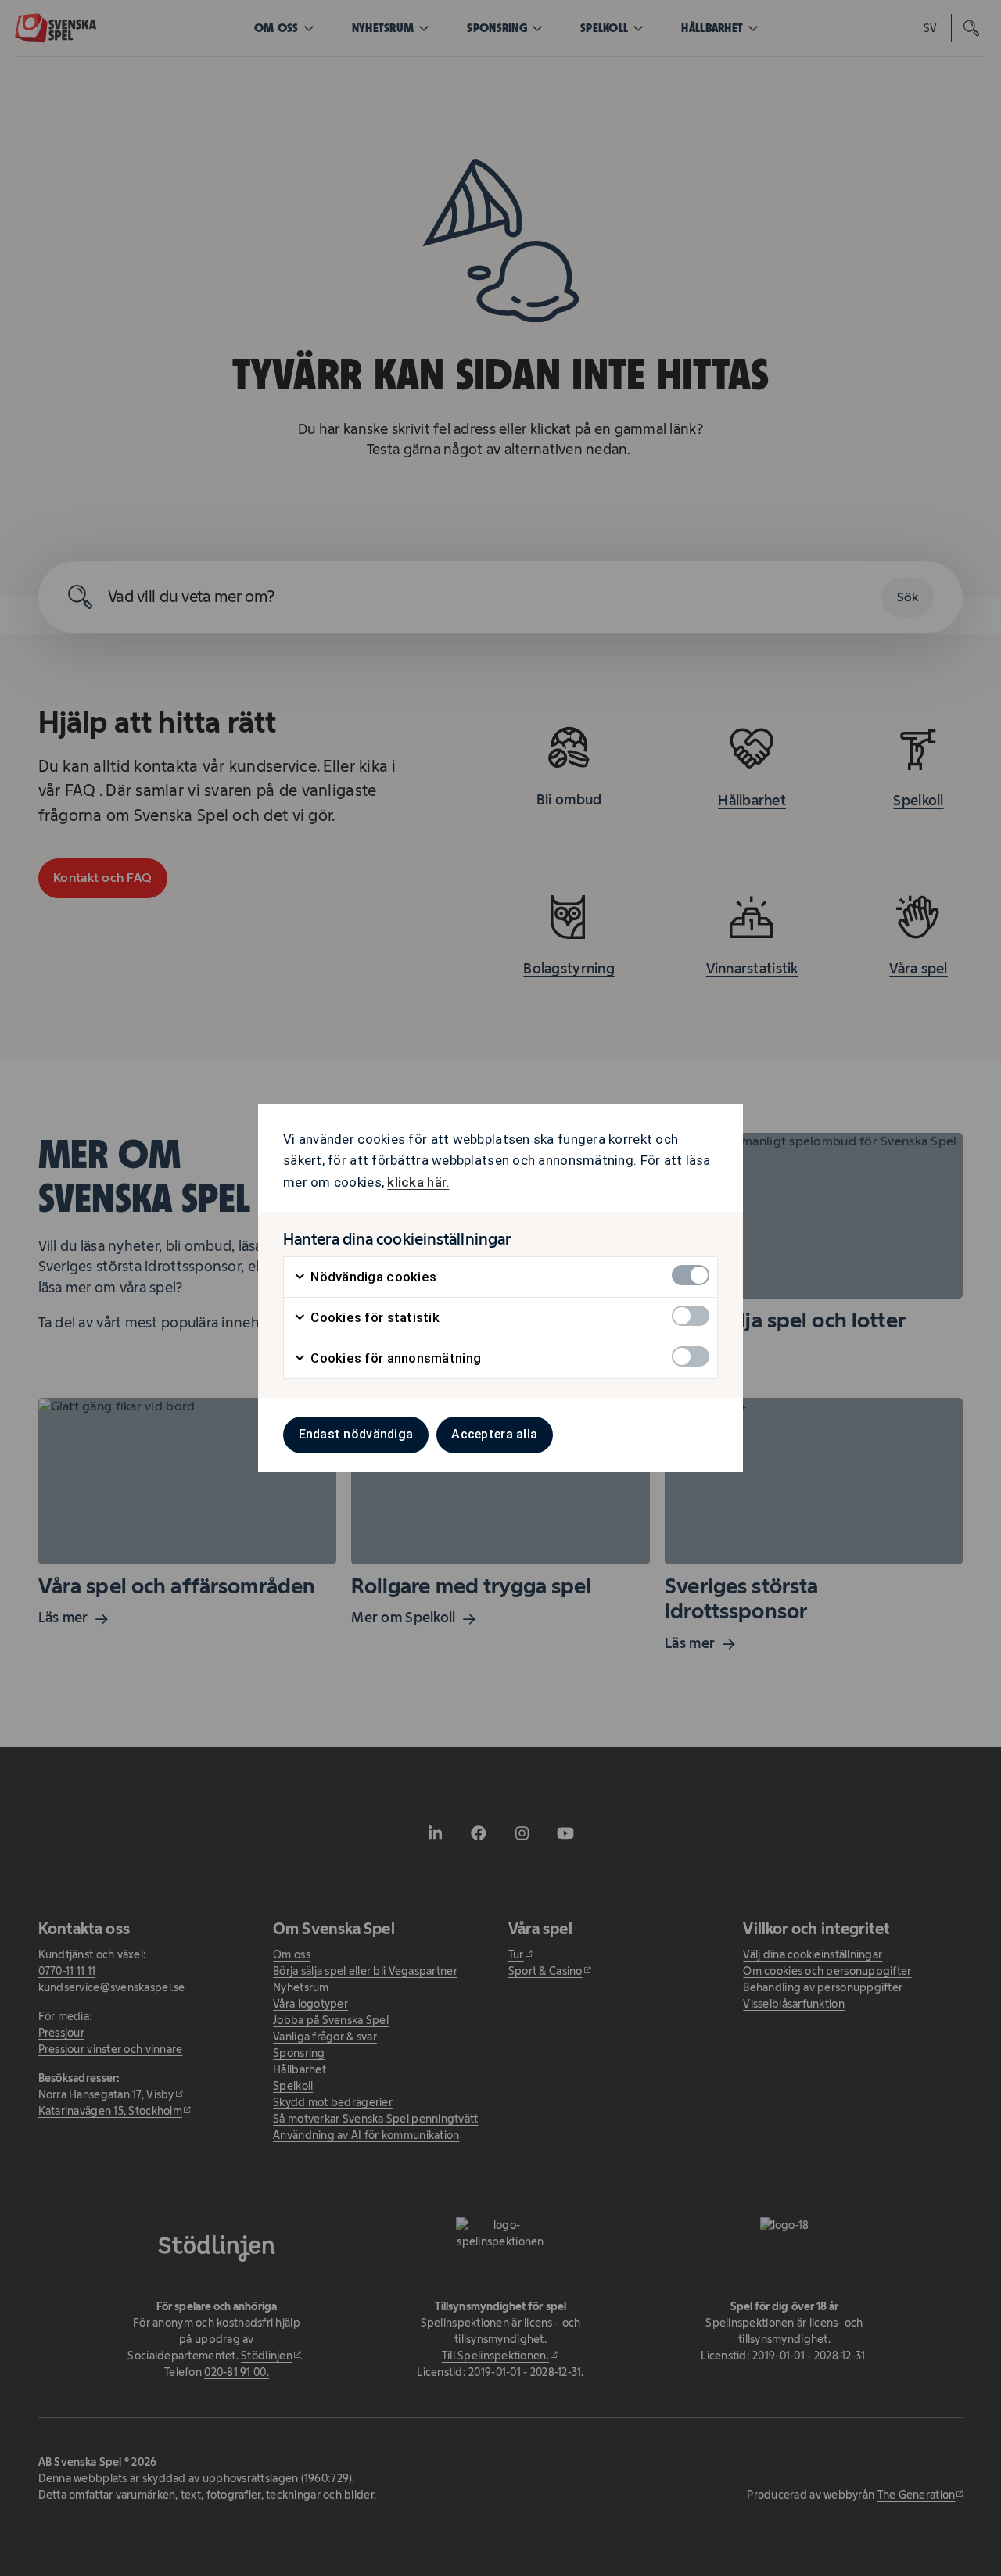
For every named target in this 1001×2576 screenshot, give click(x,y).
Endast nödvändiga (356, 1434)
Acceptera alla (494, 1434)
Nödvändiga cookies (372, 1277)
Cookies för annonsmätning (394, 1358)
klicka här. (418, 1182)
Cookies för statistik (373, 1317)
